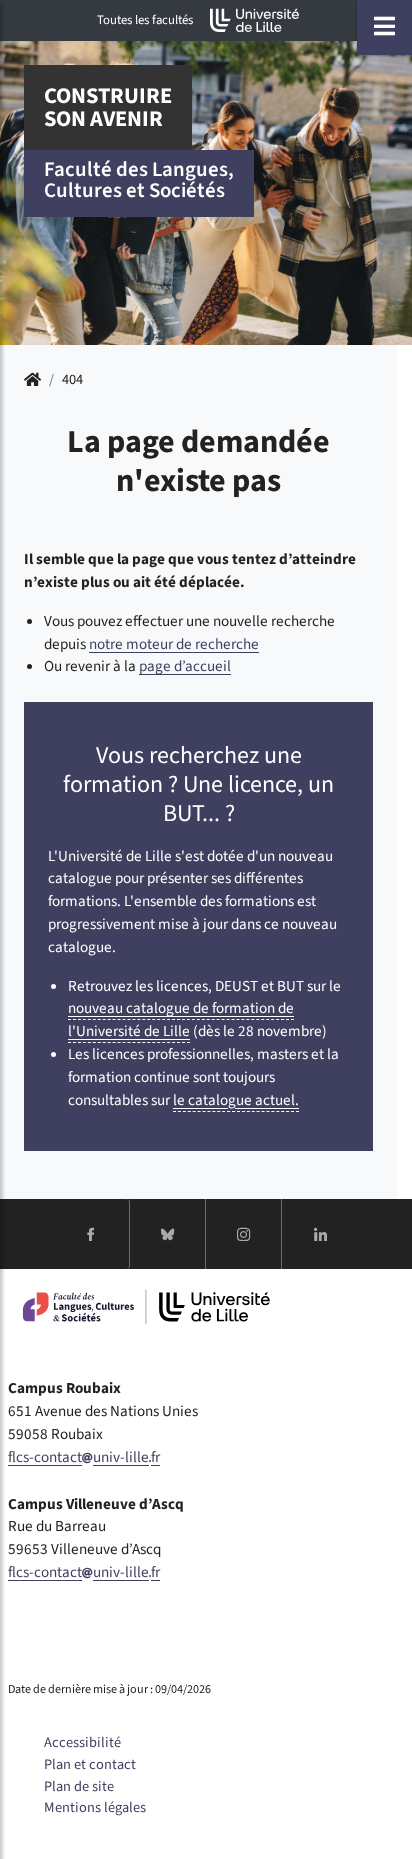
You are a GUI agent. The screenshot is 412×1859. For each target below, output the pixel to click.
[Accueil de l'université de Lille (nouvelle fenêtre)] (255, 20)
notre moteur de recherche (174, 644)
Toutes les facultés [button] (145, 20)
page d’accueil (185, 666)
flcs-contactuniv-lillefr (84, 1457)
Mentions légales (95, 1807)
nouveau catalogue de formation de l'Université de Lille (181, 1019)
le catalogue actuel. (236, 1100)
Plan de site (79, 1786)
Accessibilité (82, 1742)
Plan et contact (90, 1764)
